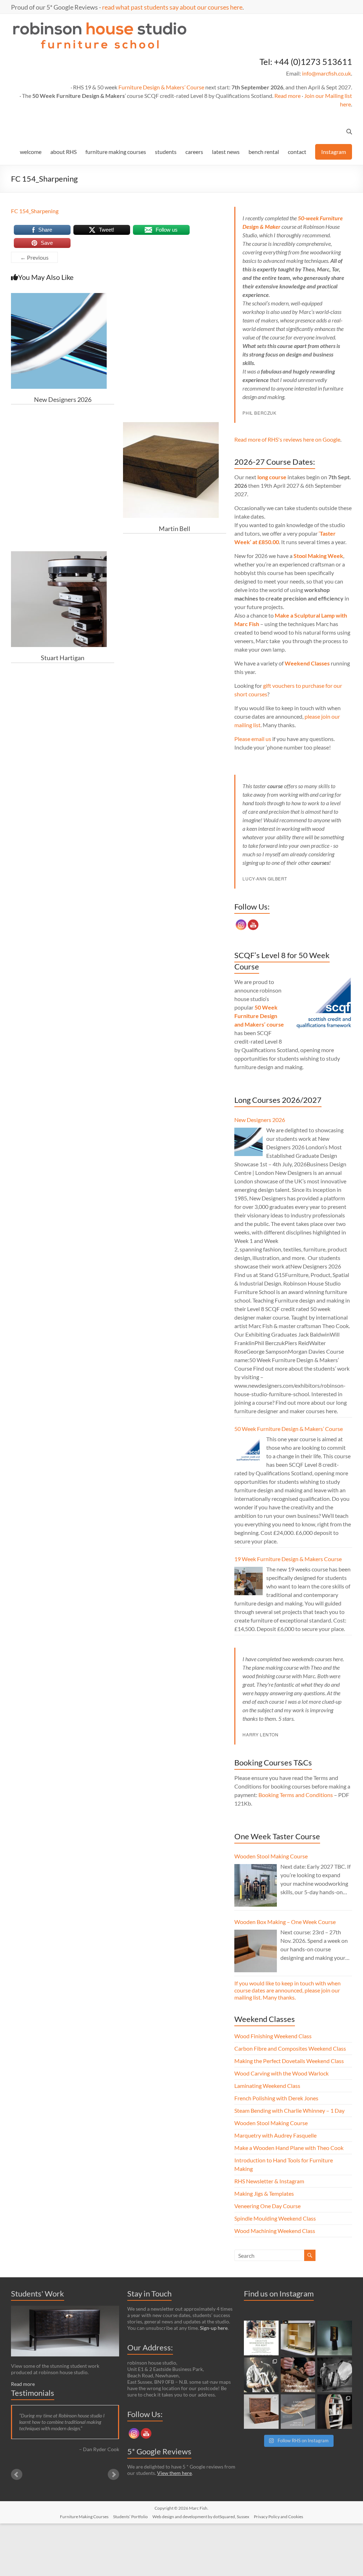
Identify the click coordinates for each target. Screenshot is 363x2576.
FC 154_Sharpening (35, 211)
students (166, 152)
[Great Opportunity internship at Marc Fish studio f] (298, 2412)
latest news (226, 152)
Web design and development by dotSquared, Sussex (201, 2517)
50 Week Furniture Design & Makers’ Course (289, 1429)
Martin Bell (175, 529)
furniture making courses (116, 152)
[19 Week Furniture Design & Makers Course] (248, 1581)
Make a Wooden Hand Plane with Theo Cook (289, 2148)
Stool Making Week (318, 556)
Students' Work (38, 2293)
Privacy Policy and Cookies (278, 2517)
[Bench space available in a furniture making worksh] (298, 2375)
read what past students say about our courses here (172, 7)
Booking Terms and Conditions (296, 1795)
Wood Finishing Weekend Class (273, 2036)
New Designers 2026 (63, 399)
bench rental (264, 152)
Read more (287, 96)
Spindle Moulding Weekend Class (275, 2218)
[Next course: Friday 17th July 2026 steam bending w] (261, 2375)
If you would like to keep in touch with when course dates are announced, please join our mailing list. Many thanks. (287, 1990)
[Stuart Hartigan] (59, 555)
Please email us (253, 739)
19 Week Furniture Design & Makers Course (288, 1559)
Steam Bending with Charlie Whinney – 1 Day (289, 2110)
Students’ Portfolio (130, 2517)
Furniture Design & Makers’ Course (161, 87)
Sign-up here (214, 2328)
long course (272, 477)
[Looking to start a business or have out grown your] (261, 2338)
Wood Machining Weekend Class (275, 2231)
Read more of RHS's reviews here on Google (287, 439)
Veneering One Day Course (267, 2206)
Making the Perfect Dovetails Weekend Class (289, 2061)
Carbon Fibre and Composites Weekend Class (290, 2048)
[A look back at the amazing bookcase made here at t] (335, 2412)
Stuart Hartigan (63, 658)
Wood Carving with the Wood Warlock (281, 2073)
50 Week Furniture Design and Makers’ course (259, 1016)
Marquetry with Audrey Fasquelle (275, 2135)
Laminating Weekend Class (267, 2086)
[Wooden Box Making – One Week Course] (256, 1951)
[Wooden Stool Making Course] (256, 1885)
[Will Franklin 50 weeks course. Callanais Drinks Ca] (335, 2338)
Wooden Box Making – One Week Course (285, 1922)
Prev (17, 2475)
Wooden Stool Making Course (271, 1856)
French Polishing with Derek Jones (276, 2098)
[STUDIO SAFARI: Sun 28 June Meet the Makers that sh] (335, 2375)
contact (297, 152)
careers (194, 152)
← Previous (34, 257)
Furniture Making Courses (84, 2517)
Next (113, 2475)
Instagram (334, 152)
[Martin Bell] (171, 425)
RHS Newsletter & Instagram (269, 2181)
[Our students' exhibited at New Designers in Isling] (298, 2338)
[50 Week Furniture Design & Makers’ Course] (248, 1451)
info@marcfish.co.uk (326, 73)
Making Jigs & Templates (264, 2193)
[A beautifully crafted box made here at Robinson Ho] (261, 2412)
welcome (31, 152)
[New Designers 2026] (59, 296)
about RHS (63, 152)
